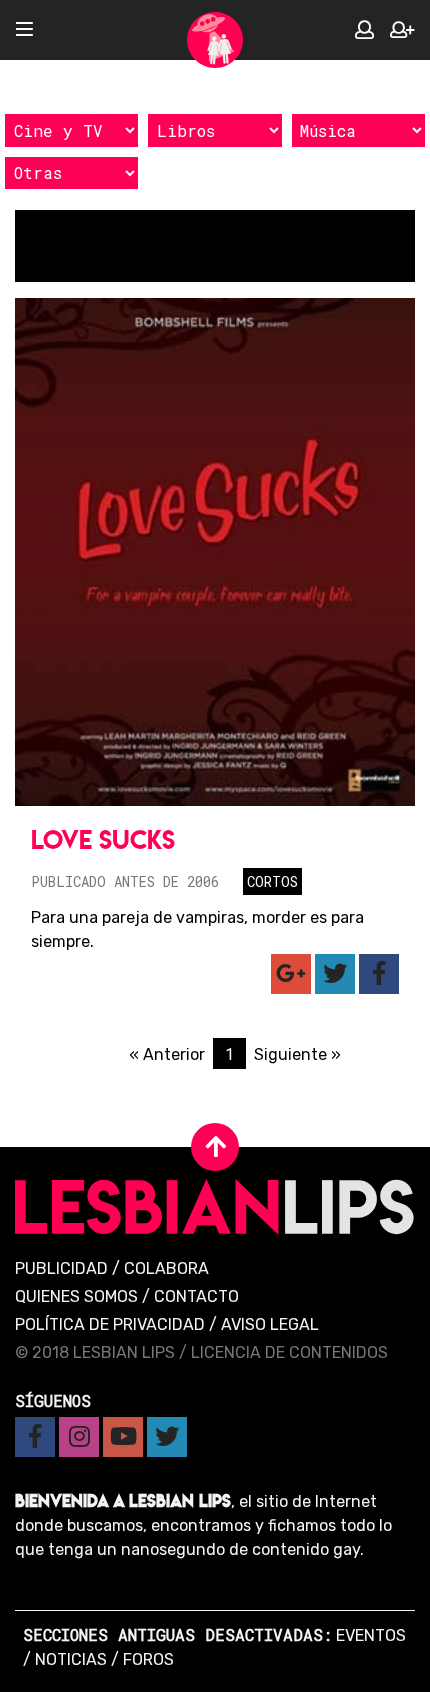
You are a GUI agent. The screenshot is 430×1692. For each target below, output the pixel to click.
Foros (148, 1659)
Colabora (166, 1268)
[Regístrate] (402, 30)
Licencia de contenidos (289, 1352)
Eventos (371, 1635)
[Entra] (364, 30)
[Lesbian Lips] (215, 40)
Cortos (272, 881)
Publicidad (61, 1268)
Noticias (71, 1659)
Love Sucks (103, 839)
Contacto (196, 1296)
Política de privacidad (110, 1324)
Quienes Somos (76, 1296)
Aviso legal (270, 1324)
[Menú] (24, 30)
